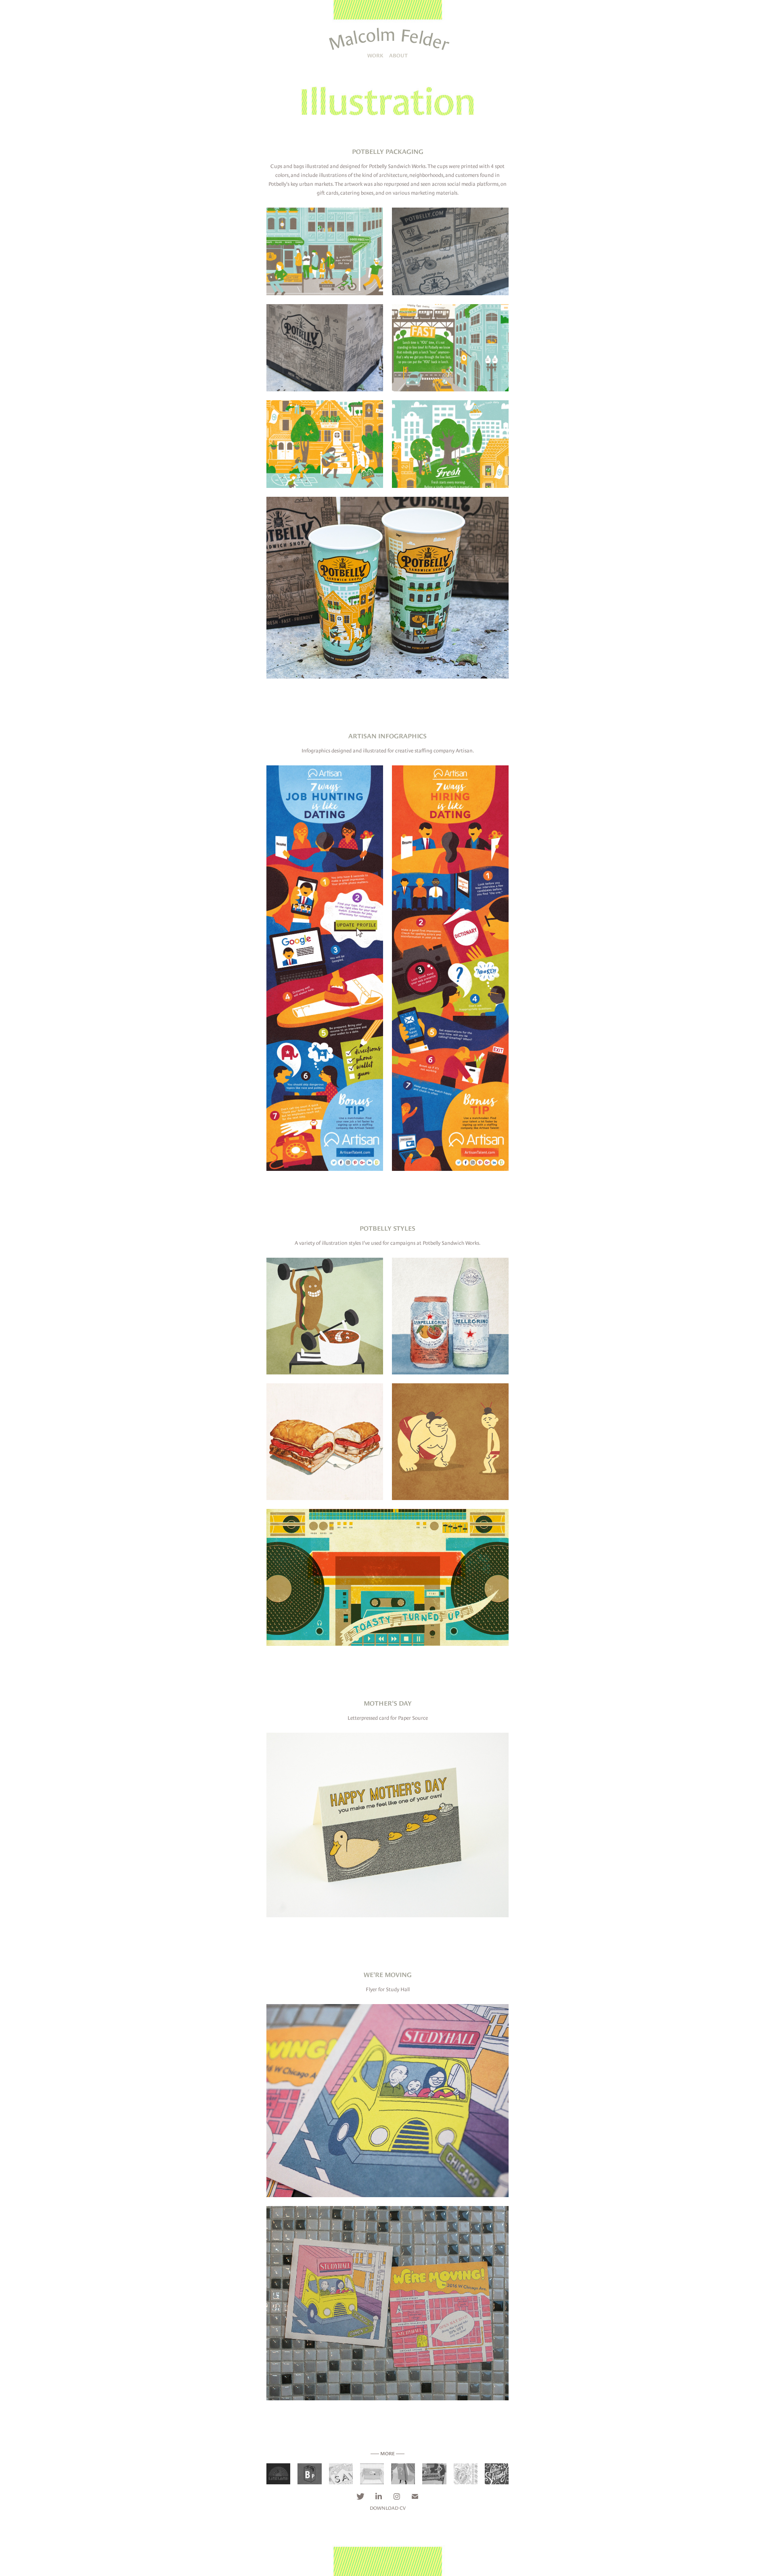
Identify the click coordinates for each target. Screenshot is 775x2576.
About (398, 56)
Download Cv (388, 2508)
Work (375, 56)
